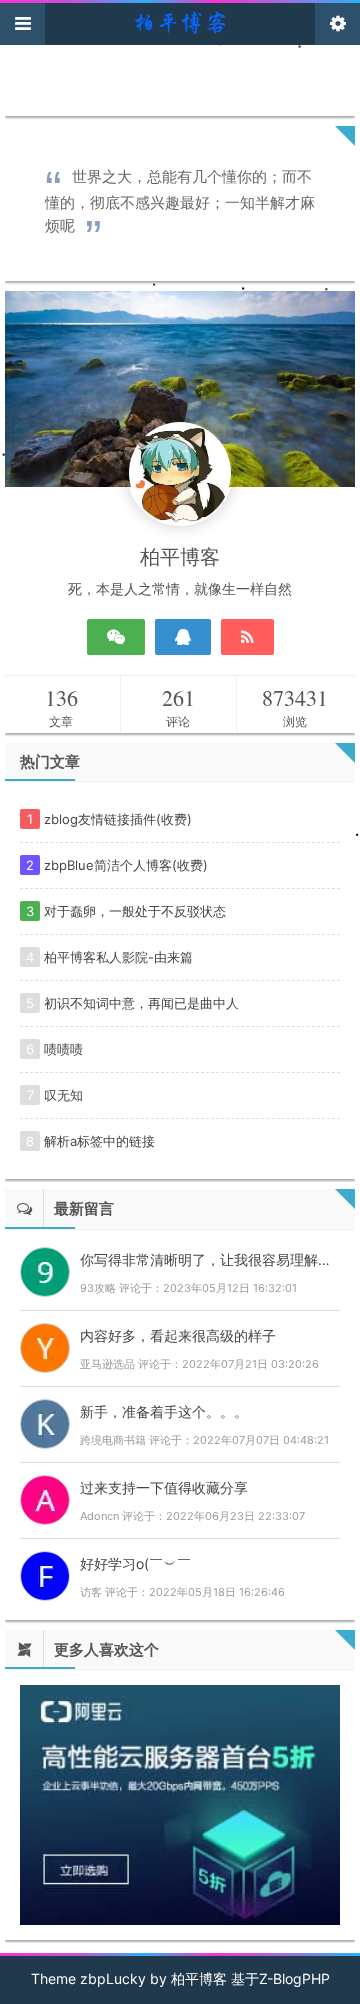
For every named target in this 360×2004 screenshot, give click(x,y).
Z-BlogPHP (294, 1978)
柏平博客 (199, 1978)
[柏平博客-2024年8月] (180, 20)
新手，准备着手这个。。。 (164, 1411)
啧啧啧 (63, 1049)
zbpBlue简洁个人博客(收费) (126, 865)
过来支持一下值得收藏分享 (164, 1487)
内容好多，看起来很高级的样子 (178, 1335)
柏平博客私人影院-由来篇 (118, 957)
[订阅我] (247, 637)
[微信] (116, 637)
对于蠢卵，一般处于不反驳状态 (135, 911)
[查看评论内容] (45, 1269)
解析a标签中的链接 (99, 1141)
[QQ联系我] (183, 637)
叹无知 (63, 1095)
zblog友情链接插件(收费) (118, 819)
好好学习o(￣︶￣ (135, 1563)
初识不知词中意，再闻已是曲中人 (141, 1003)
